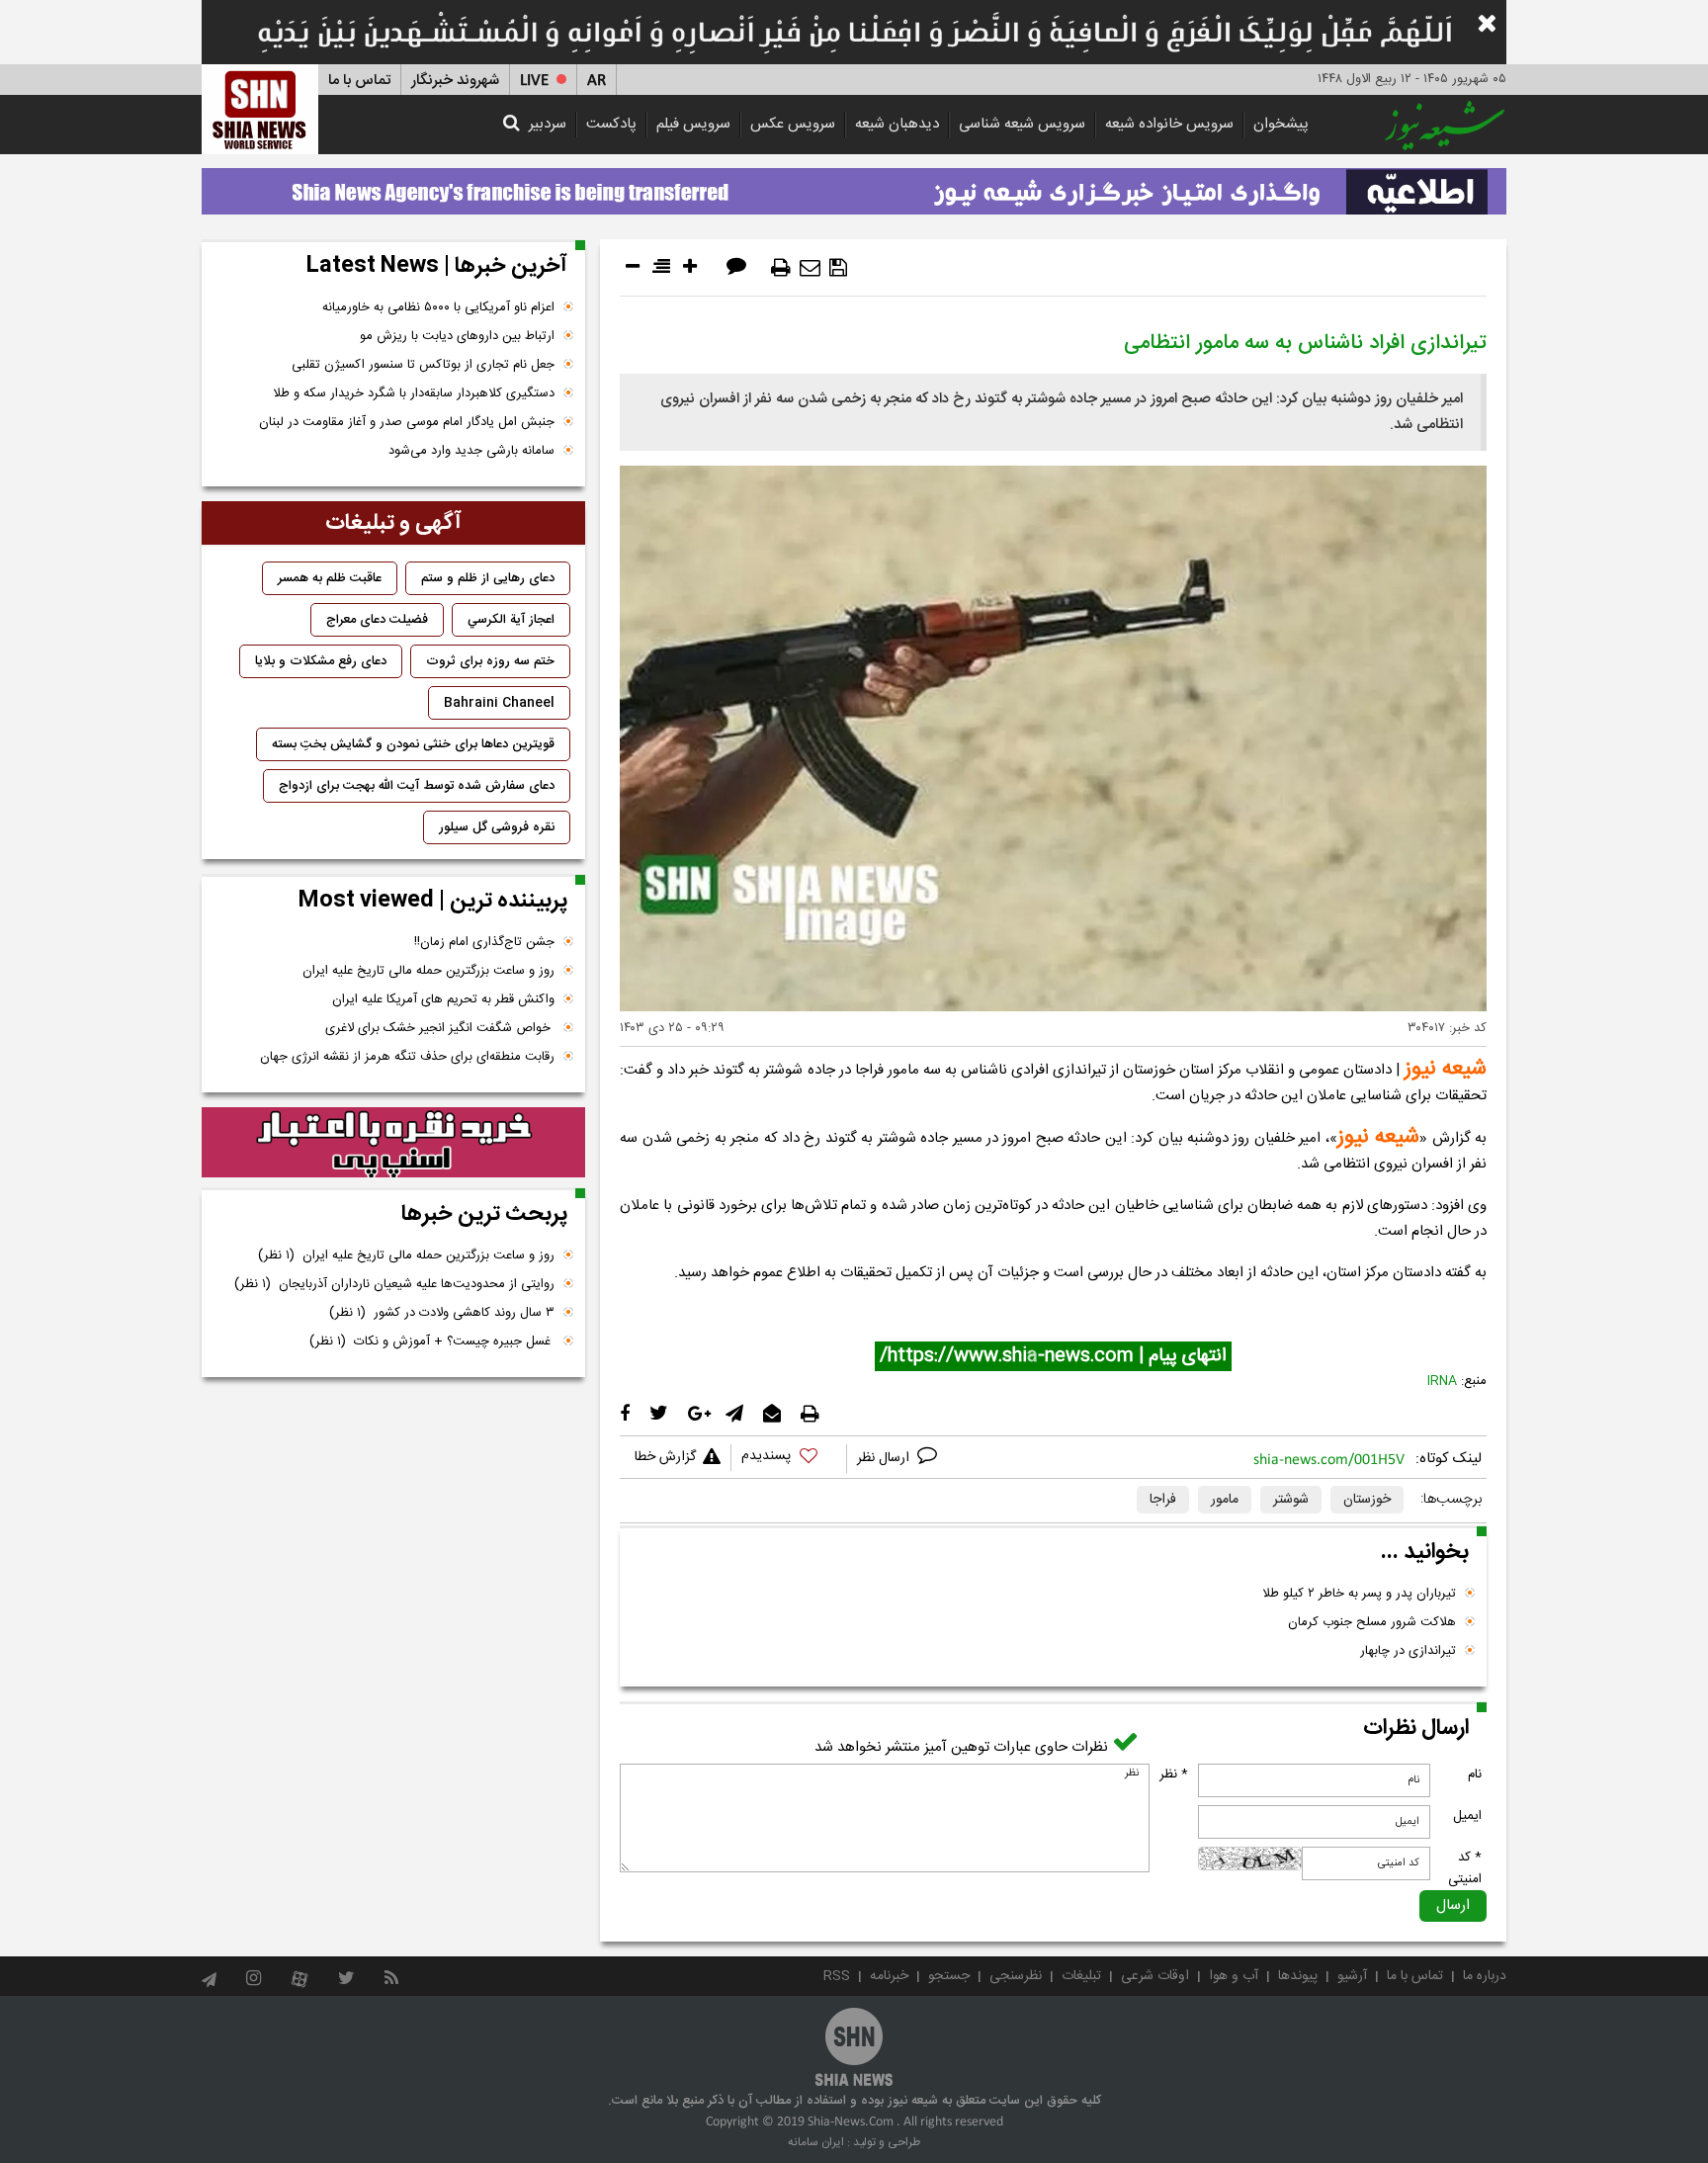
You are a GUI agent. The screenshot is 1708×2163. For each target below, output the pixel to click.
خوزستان (1367, 1500)
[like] (789, 1459)
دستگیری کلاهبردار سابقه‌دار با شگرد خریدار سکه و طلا (414, 393)
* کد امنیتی (1465, 1868)
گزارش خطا (665, 1457)
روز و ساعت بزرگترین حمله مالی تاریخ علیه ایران (428, 971)
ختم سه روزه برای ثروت (490, 661)
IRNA (1442, 1381)
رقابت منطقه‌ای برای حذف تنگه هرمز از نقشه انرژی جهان (407, 1057)
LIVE (534, 81)
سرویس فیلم (693, 124)
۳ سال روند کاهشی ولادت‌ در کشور (442, 1313)
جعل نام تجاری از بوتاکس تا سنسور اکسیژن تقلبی (423, 365)
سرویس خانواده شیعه (1169, 124)
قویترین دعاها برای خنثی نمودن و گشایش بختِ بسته (413, 744)
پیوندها (1298, 1976)
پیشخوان (1281, 124)
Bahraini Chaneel (499, 703)
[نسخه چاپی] (781, 268)
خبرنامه (889, 1976)
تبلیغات (1081, 1976)
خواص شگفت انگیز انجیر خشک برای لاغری (440, 1028)
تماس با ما (359, 81)
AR (597, 81)
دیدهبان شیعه (897, 124)
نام (1475, 1774)
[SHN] (260, 109)
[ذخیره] (838, 268)
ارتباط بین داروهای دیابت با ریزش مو (457, 336)
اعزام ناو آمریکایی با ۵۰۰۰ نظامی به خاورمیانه (438, 307)
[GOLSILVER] (393, 1143)
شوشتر (1291, 1500)
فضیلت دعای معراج (377, 620)
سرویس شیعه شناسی (1022, 124)
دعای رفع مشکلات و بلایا (321, 661)
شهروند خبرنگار (455, 81)
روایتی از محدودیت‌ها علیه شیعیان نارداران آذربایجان (394, 1284)
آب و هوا (1234, 1976)
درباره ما (1485, 1976)
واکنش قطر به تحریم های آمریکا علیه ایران (443, 999)
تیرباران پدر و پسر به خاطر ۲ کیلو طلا (1359, 1594)
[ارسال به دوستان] (810, 268)
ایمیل (1467, 1816)
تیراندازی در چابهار (1408, 1651)
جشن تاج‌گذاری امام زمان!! (482, 942)
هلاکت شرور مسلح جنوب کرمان (1372, 1622)
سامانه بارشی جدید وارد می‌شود (471, 451)
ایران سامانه (816, 2142)
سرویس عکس (793, 124)
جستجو (949, 1976)
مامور (1225, 1500)
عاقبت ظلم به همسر (330, 578)
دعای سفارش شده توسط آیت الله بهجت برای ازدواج (417, 786)
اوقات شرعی (1155, 1976)
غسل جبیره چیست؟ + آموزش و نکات (432, 1341)
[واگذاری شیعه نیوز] (854, 186)
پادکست (611, 124)
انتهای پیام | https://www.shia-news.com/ (1053, 1356)
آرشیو (1352, 1976)
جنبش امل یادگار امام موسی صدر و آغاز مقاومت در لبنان (407, 422)
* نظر (1174, 1774)
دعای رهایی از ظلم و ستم (488, 578)
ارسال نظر (885, 1458)
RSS (837, 1976)
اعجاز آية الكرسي (511, 620)
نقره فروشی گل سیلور (497, 827)
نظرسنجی (1016, 1976)
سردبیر (548, 124)
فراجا (1163, 1500)
